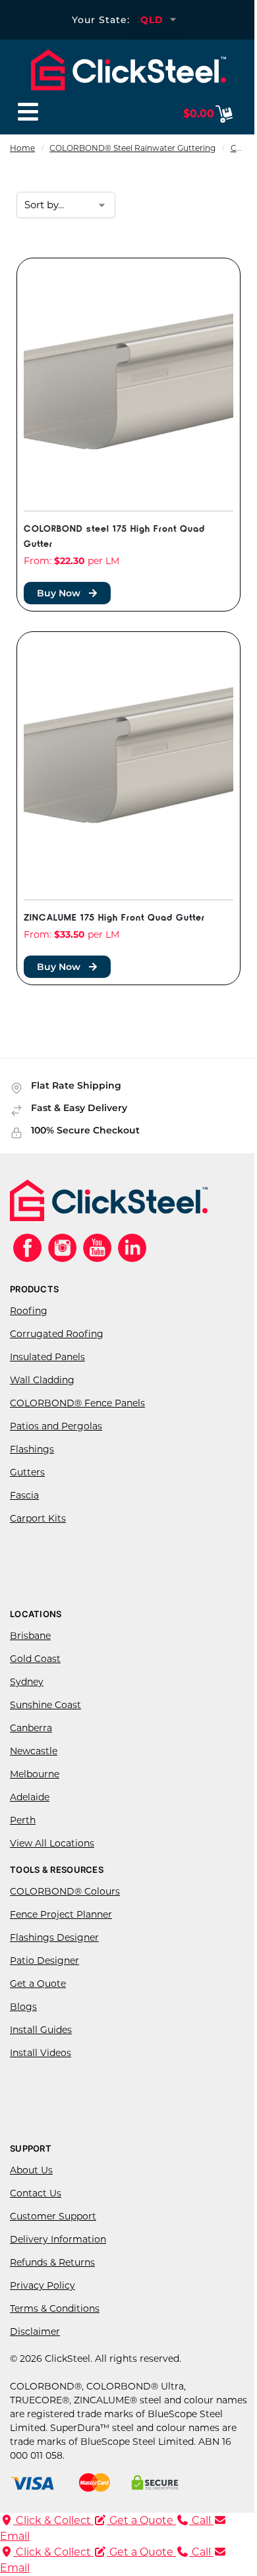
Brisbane (30, 1636)
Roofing (29, 1311)
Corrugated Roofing (57, 1334)
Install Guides (41, 2030)
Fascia (24, 1495)
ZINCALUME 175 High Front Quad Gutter (114, 916)
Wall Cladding (42, 1380)
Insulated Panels (47, 1357)
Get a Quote (38, 1984)
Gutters (27, 1472)
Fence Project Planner (61, 1914)
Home (22, 148)
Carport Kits (38, 1518)
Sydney (27, 1682)
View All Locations (52, 1843)
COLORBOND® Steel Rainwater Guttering (132, 148)
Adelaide (30, 1797)
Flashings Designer (54, 1937)
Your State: (101, 20)
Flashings (32, 1449)
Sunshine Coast (45, 1705)
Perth (23, 1820)
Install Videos (41, 2053)
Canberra (31, 1728)
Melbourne (35, 1774)
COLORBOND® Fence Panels (77, 1403)
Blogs (23, 2007)
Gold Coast (35, 1659)
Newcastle (34, 1751)
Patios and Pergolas (56, 1426)
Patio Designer (44, 1961)
